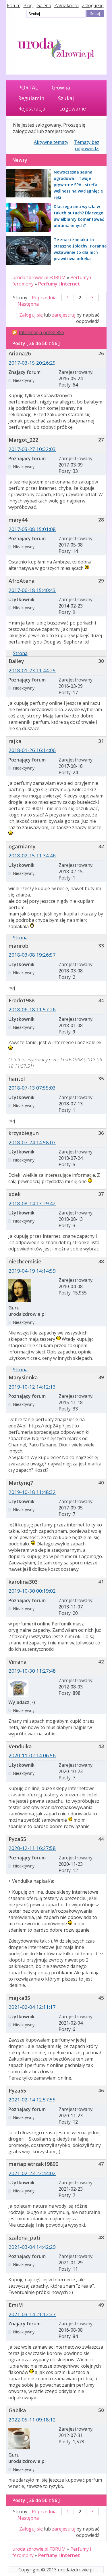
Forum (14, 5)
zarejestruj (64, 315)
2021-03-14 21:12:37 (32, 2314)
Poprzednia (44, 298)
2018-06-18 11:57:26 (32, 1009)
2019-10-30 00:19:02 (32, 1591)
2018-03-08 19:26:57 (32, 955)
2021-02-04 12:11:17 (32, 2007)
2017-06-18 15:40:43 (32, 590)
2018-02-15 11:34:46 (32, 855)
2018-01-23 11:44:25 (32, 670)
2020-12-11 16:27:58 (32, 1848)
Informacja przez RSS (41, 332)
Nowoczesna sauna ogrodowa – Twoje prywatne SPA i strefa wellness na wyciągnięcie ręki (78, 185)
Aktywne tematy (51, 142)
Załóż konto (66, 5)
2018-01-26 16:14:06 (32, 750)
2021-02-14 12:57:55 (32, 2100)
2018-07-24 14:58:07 (32, 1142)
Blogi (28, 5)
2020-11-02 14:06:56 (32, 1755)
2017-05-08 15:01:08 (32, 529)
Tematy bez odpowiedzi (87, 145)
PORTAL (28, 87)
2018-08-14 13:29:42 (32, 1203)
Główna (61, 87)
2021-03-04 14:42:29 (32, 2247)
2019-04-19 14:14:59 (32, 1271)
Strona (20, 653)
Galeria (44, 5)
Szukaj (66, 98)
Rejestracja (32, 108)
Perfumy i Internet (59, 284)
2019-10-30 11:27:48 (32, 1671)
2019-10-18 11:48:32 (32, 1492)
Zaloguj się (93, 5)
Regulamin (31, 98)
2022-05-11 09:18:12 (32, 2420)
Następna (28, 304)
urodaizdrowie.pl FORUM (39, 277)
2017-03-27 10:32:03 (32, 449)
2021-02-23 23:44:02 (32, 2173)
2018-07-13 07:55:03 (32, 1088)
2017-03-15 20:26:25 (32, 363)
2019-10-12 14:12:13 (32, 1387)
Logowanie (73, 108)
